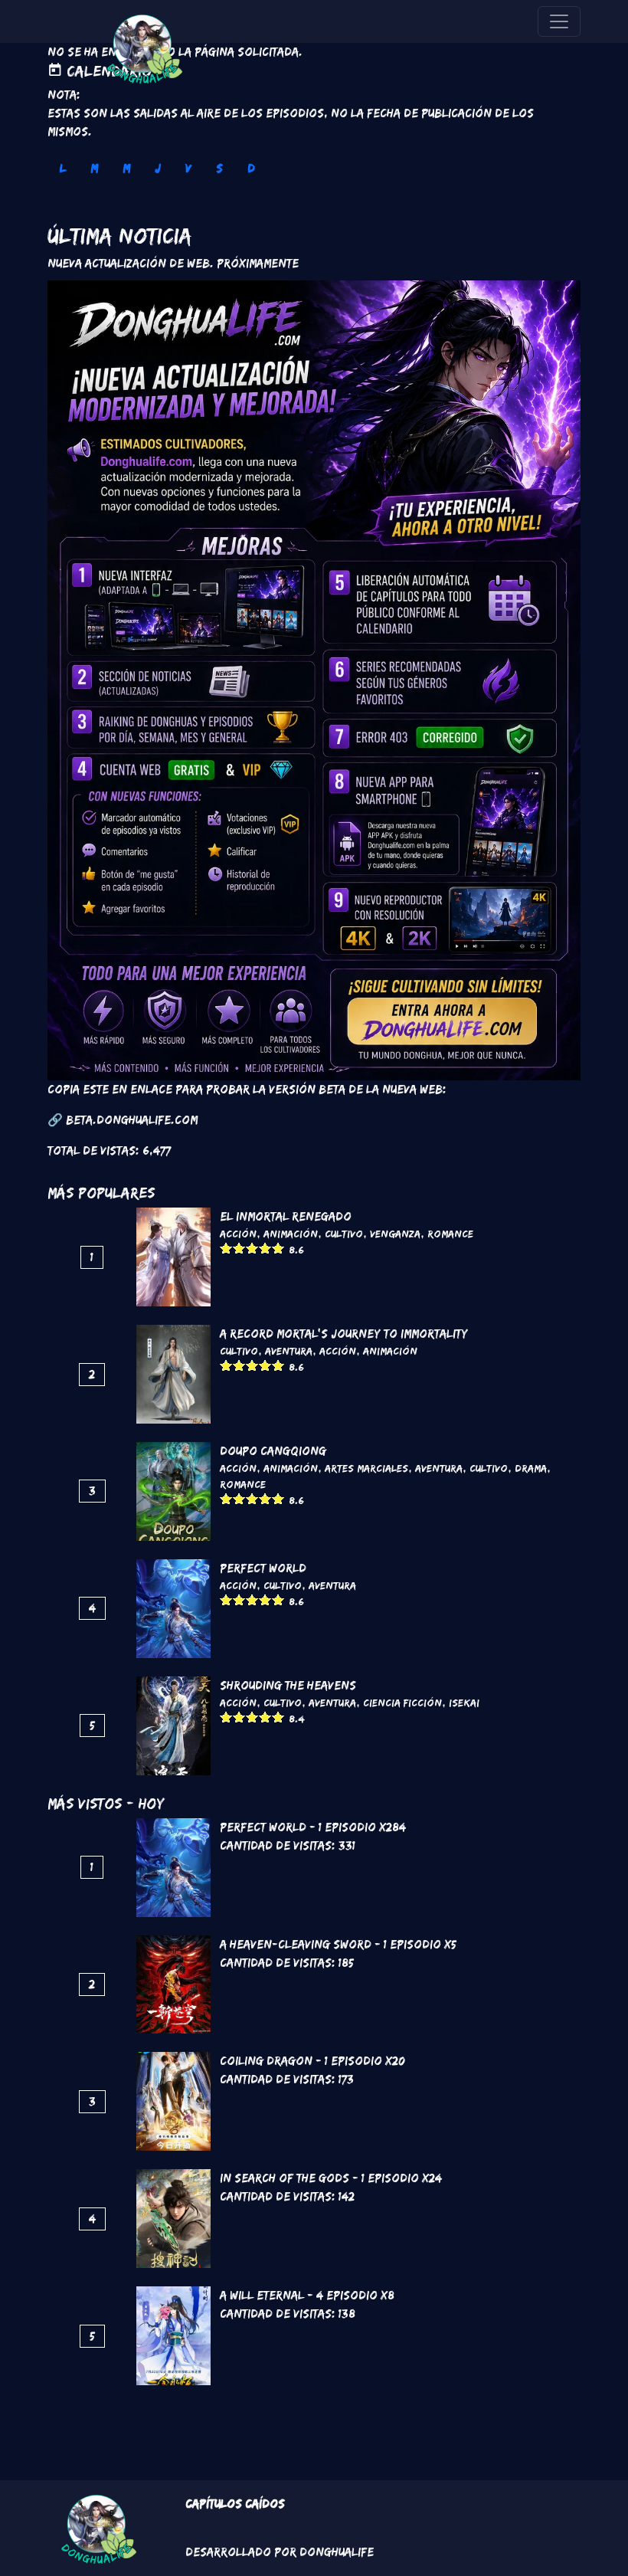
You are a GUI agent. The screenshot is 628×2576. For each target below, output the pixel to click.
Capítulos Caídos (235, 2504)
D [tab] (251, 168)
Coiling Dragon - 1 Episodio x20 (312, 2061)
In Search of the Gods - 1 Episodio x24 (331, 2178)
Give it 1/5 (226, 1248)
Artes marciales (366, 1468)
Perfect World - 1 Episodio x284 (313, 1827)
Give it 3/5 (252, 1248)
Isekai (464, 1703)
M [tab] (94, 168)
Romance (450, 1234)
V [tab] (188, 168)
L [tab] (63, 168)
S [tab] (219, 168)
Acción (238, 1234)
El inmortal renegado (286, 1216)
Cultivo (344, 1234)
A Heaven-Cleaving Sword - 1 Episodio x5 (338, 1944)
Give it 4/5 (265, 1248)
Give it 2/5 (239, 1248)
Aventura (289, 1351)
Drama (531, 1468)
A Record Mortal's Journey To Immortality (344, 1334)
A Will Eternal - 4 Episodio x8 (307, 2295)
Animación (291, 1234)
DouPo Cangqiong (273, 1451)
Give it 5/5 (278, 1248)
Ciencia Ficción (402, 1703)
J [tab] (158, 168)
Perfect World (263, 1568)
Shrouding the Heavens (288, 1685)
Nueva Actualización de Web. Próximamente (173, 263)
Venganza (395, 1234)
